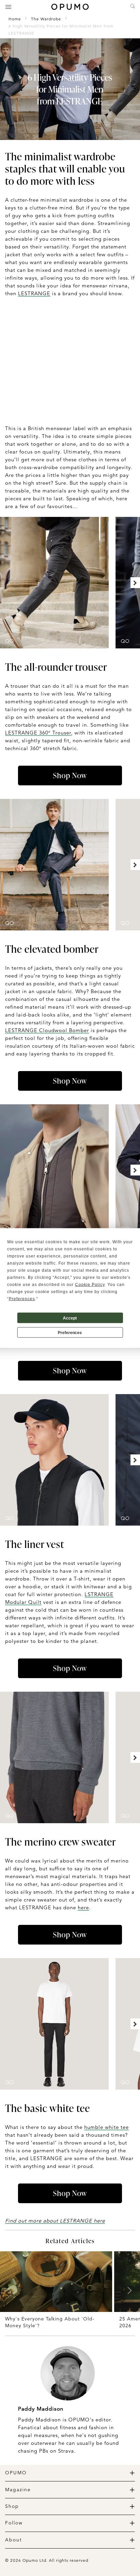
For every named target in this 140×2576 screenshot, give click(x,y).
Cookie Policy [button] (90, 1285)
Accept (70, 1318)
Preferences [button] (22, 1299)
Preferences (70, 1332)
